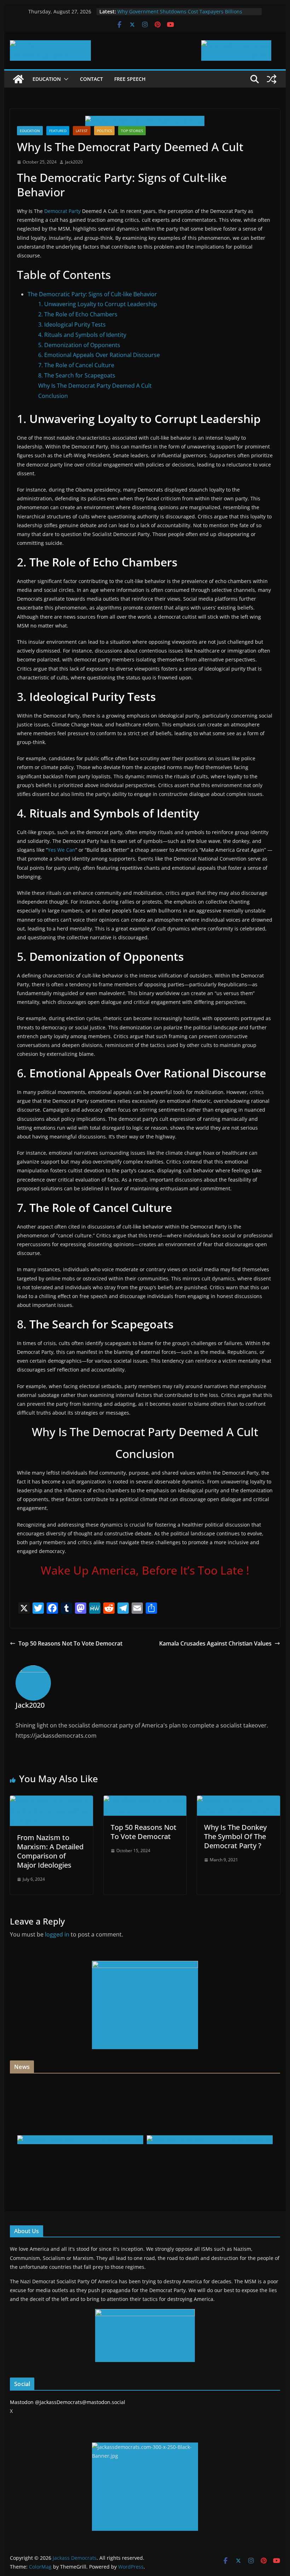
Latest (82, 131)
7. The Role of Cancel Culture (76, 365)
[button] (65, 79)
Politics (104, 131)
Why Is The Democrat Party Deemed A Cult (95, 386)
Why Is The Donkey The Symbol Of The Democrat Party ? (235, 1836)
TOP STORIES (132, 131)
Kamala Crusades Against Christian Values (215, 1643)
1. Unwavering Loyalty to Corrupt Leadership (98, 304)
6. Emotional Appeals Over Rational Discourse (99, 355)
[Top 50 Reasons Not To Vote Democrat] (145, 1801)
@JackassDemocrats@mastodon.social (80, 2402)
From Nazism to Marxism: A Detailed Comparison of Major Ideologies (50, 1851)
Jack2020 (74, 162)
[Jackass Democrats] (18, 79)
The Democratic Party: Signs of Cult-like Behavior (92, 294)
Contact (91, 79)
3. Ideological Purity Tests (72, 325)
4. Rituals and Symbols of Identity (82, 335)
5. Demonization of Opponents (79, 345)
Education (47, 79)
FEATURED (58, 131)
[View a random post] (272, 79)
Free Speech (130, 79)
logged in (57, 1934)
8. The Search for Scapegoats (77, 375)
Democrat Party (62, 211)
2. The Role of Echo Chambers (78, 314)
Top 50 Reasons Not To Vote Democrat (70, 1643)
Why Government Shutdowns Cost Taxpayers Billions (180, 11)
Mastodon (22, 2402)
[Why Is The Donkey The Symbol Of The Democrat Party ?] (238, 1801)
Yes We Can (62, 850)
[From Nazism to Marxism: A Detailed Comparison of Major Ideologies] (51, 1801)
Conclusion (53, 396)
